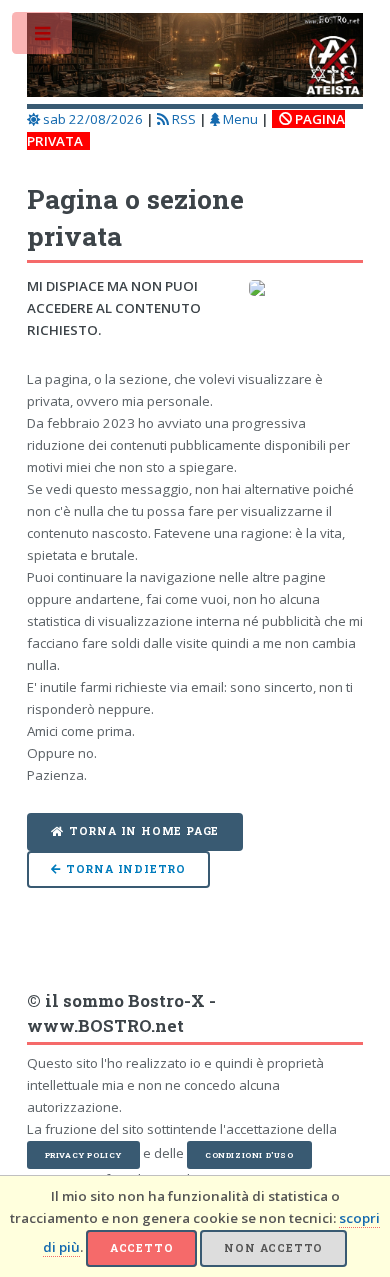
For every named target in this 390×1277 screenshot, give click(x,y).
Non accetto (273, 1248)
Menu (239, 119)
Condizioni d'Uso (249, 1155)
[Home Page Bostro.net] (195, 58)
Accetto (142, 1248)
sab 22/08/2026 (91, 119)
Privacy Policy (83, 1155)
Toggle (43, 37)
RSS (182, 119)
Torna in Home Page (144, 831)
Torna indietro (126, 869)
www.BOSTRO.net (105, 1026)
